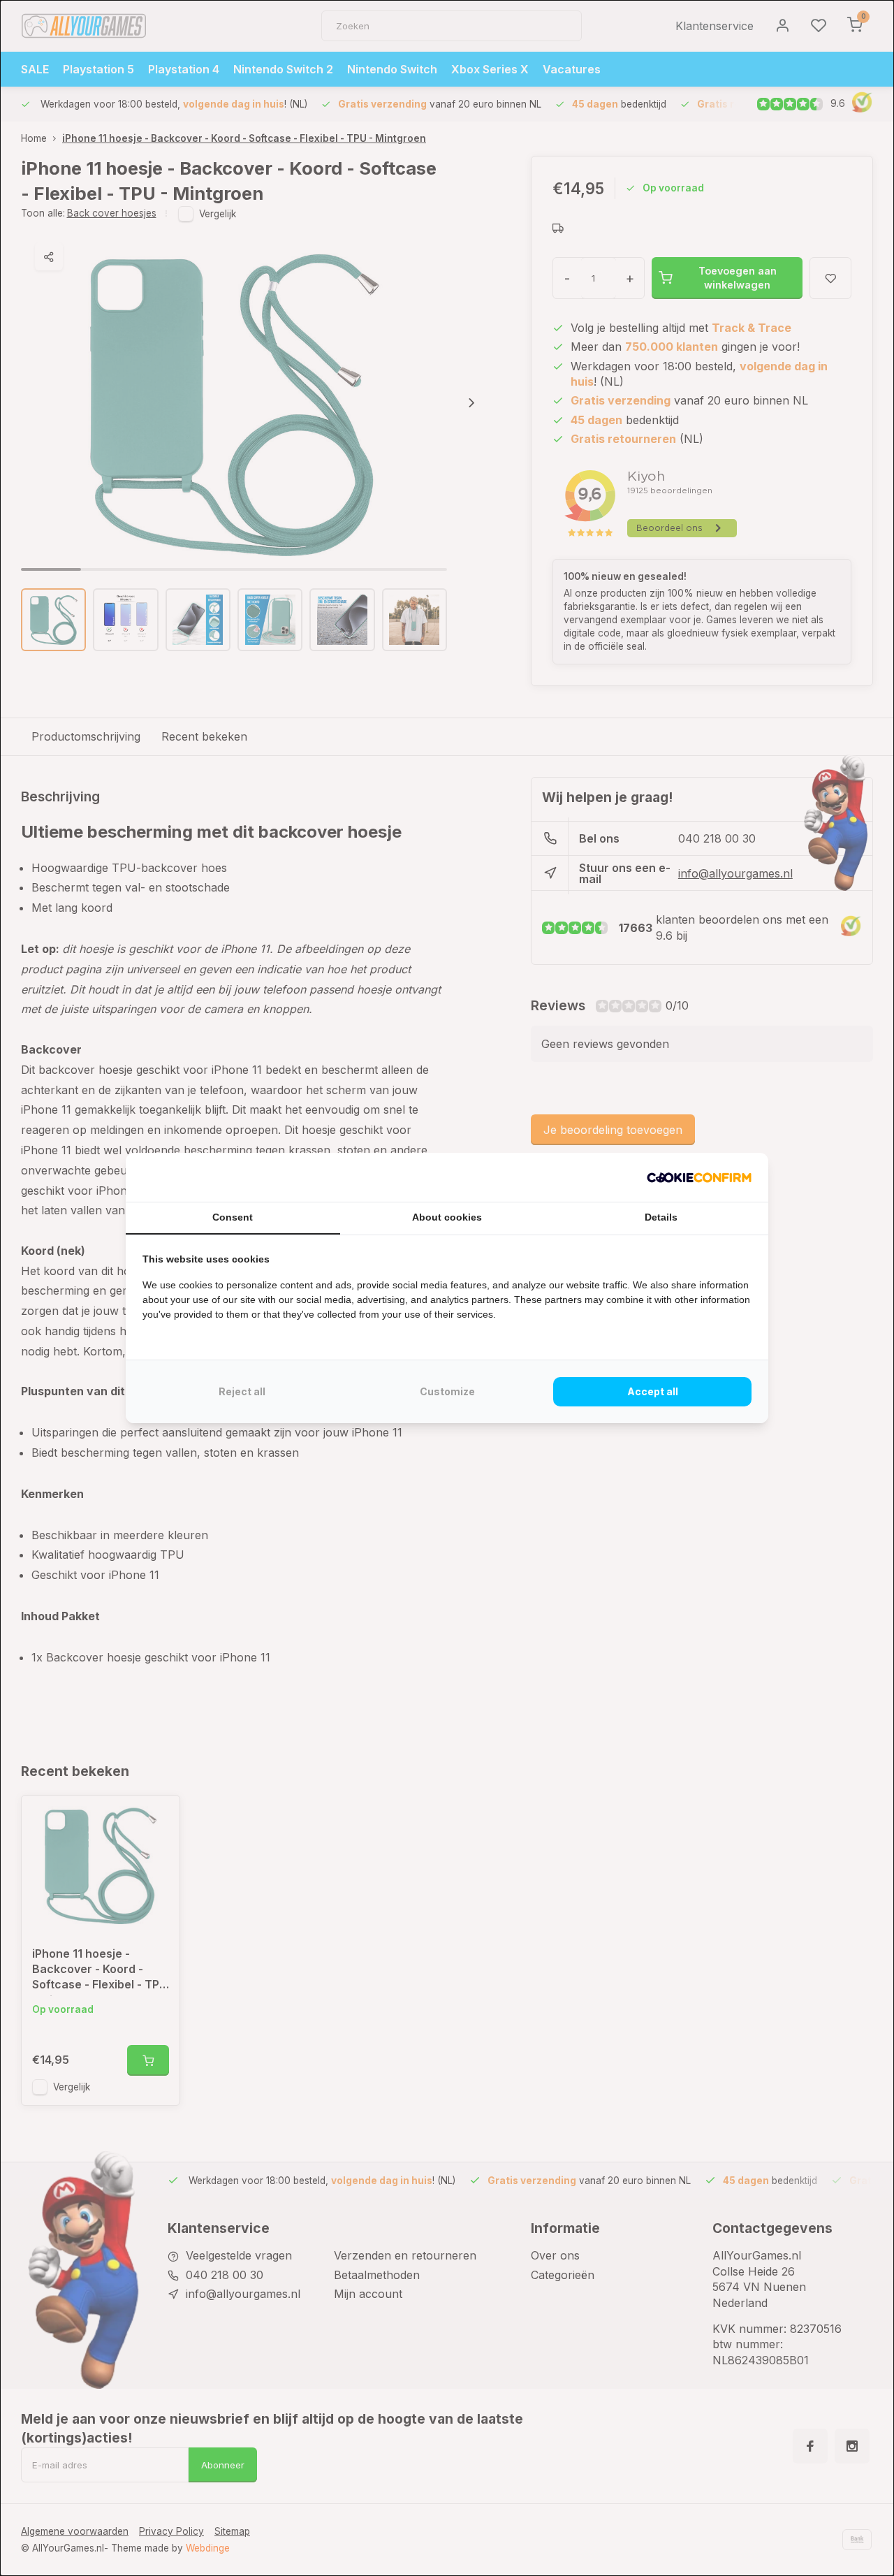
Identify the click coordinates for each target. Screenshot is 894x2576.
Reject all (242, 1391)
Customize (447, 1391)
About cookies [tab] (447, 1217)
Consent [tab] (233, 1217)
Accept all (653, 1391)
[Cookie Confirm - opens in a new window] (699, 1177)
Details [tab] (661, 1217)
